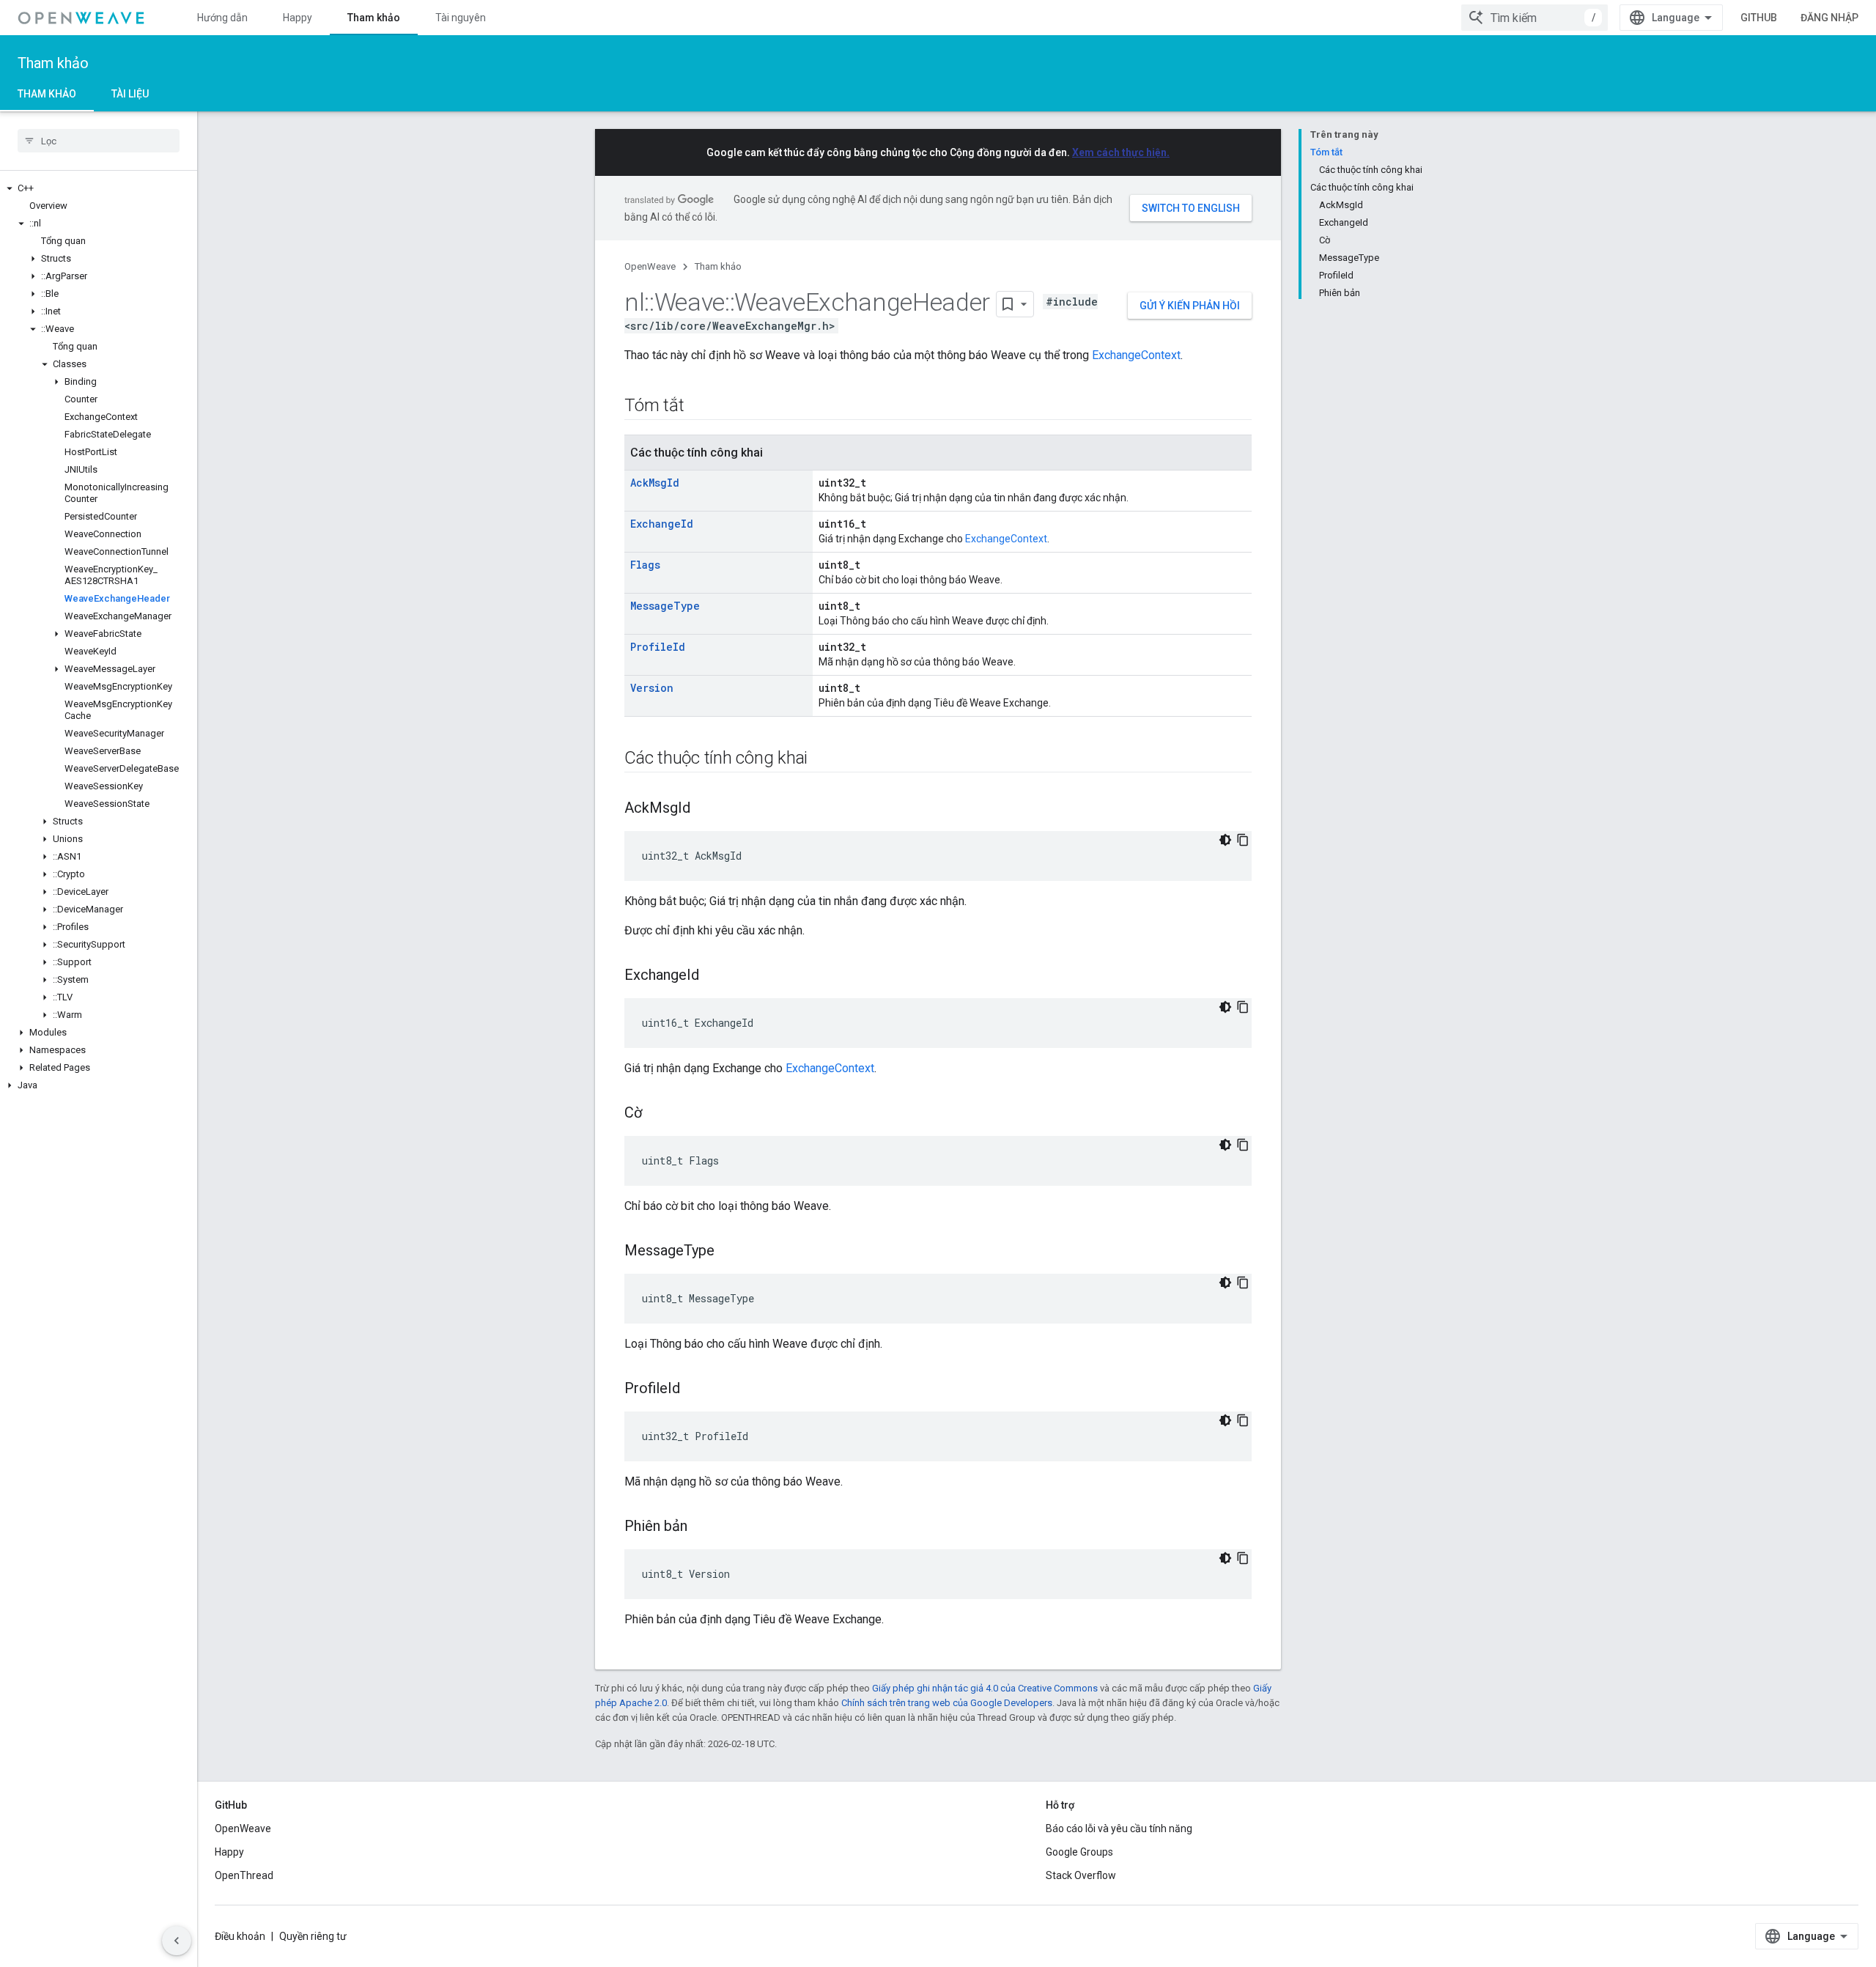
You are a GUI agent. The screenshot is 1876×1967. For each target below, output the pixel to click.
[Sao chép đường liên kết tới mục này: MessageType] (729, 1252)
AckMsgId (655, 483)
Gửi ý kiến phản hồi (1190, 306)
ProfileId (658, 647)
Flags (645, 565)
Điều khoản (240, 1936)
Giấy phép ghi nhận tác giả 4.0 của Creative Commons (985, 1688)
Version (652, 688)
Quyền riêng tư (313, 1936)
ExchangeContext (1136, 355)
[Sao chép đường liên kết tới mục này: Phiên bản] (702, 1527)
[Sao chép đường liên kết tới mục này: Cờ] (657, 1114)
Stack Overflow (1081, 1875)
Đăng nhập (1829, 18)
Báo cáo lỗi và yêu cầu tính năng (1119, 1828)
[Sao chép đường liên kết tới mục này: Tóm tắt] (698, 407)
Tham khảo (374, 18)
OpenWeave (650, 266)
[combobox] (1535, 18)
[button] (99, 188)
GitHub (1759, 18)
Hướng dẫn (222, 18)
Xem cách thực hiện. (1121, 152)
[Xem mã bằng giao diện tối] (1225, 840)
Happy (298, 18)
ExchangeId (662, 524)
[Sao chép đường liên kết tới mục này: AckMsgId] (705, 809)
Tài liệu (130, 94)
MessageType (665, 606)
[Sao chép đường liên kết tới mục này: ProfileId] (695, 1390)
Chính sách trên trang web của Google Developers (947, 1703)
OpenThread (244, 1875)
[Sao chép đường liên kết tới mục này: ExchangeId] (714, 976)
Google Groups (1079, 1852)
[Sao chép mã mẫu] (1243, 840)
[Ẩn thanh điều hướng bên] (177, 1941)
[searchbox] (99, 141)
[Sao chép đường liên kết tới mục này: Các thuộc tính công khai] (822, 759)
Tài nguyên (461, 18)
